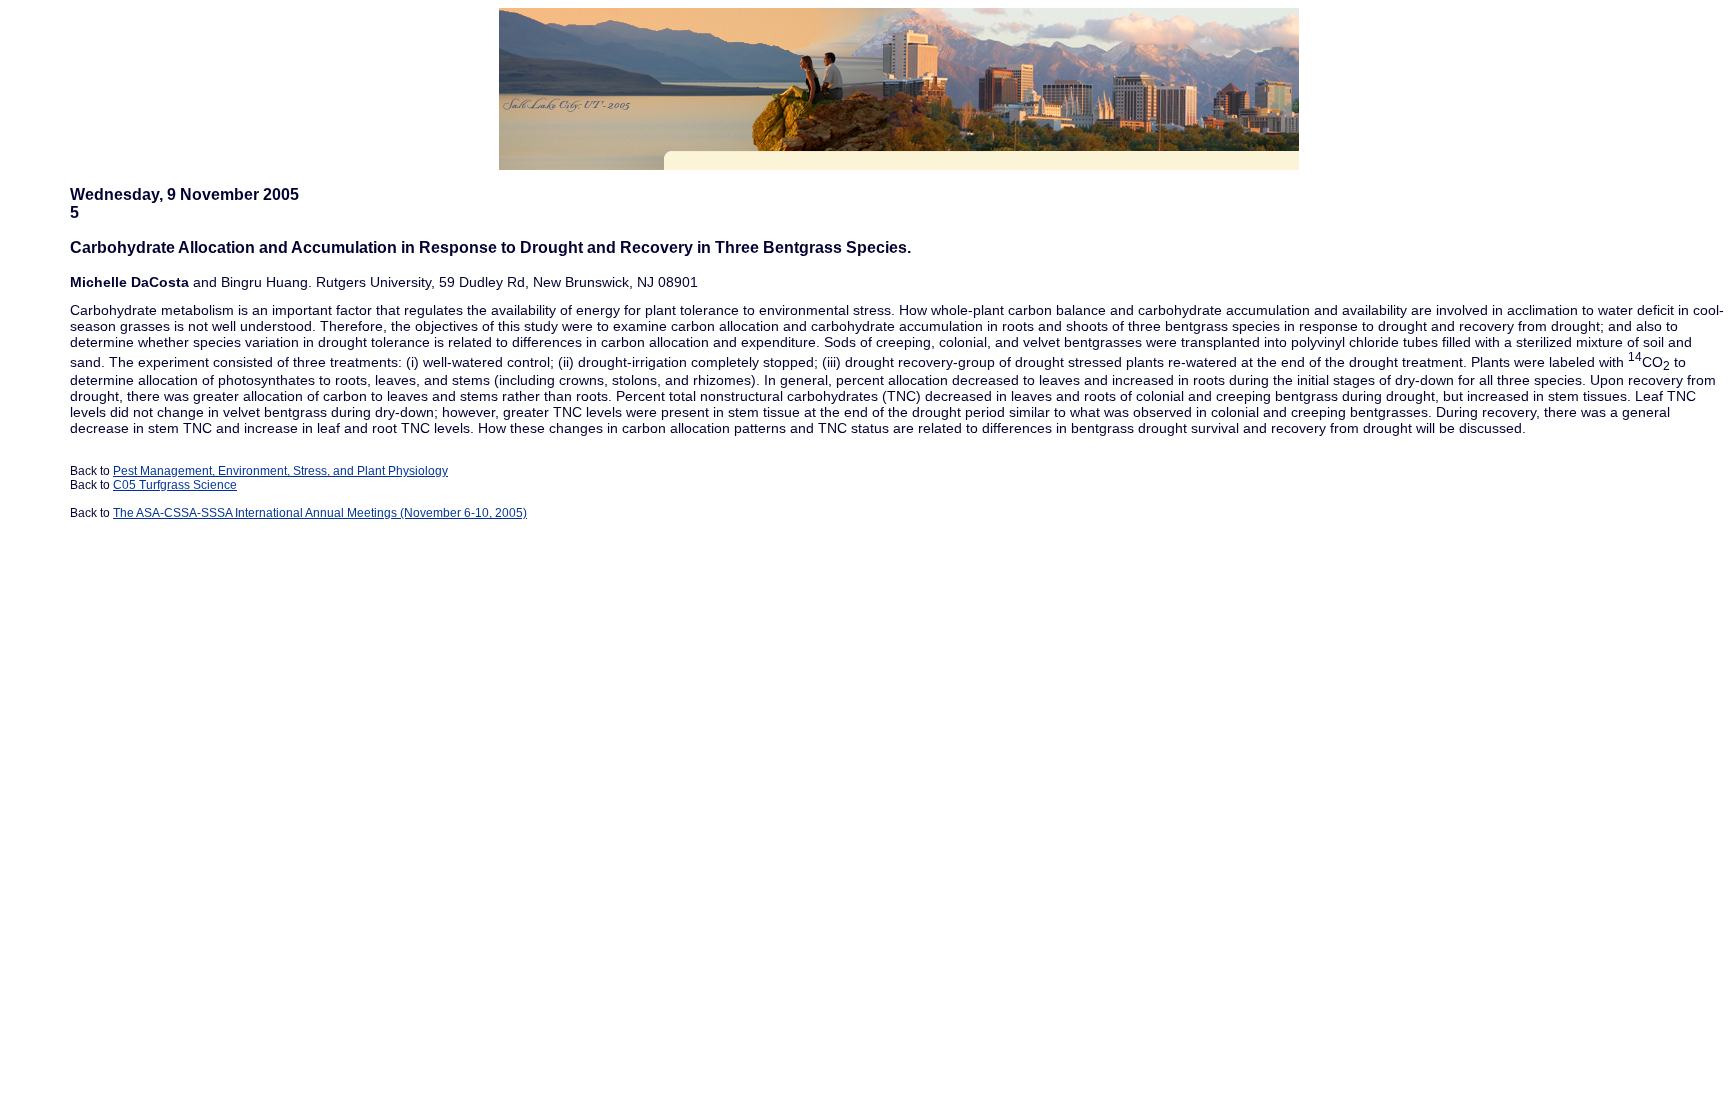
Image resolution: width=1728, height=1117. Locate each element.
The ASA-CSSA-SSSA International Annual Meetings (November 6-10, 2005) (320, 513)
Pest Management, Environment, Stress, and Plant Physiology (280, 471)
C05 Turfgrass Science (175, 485)
